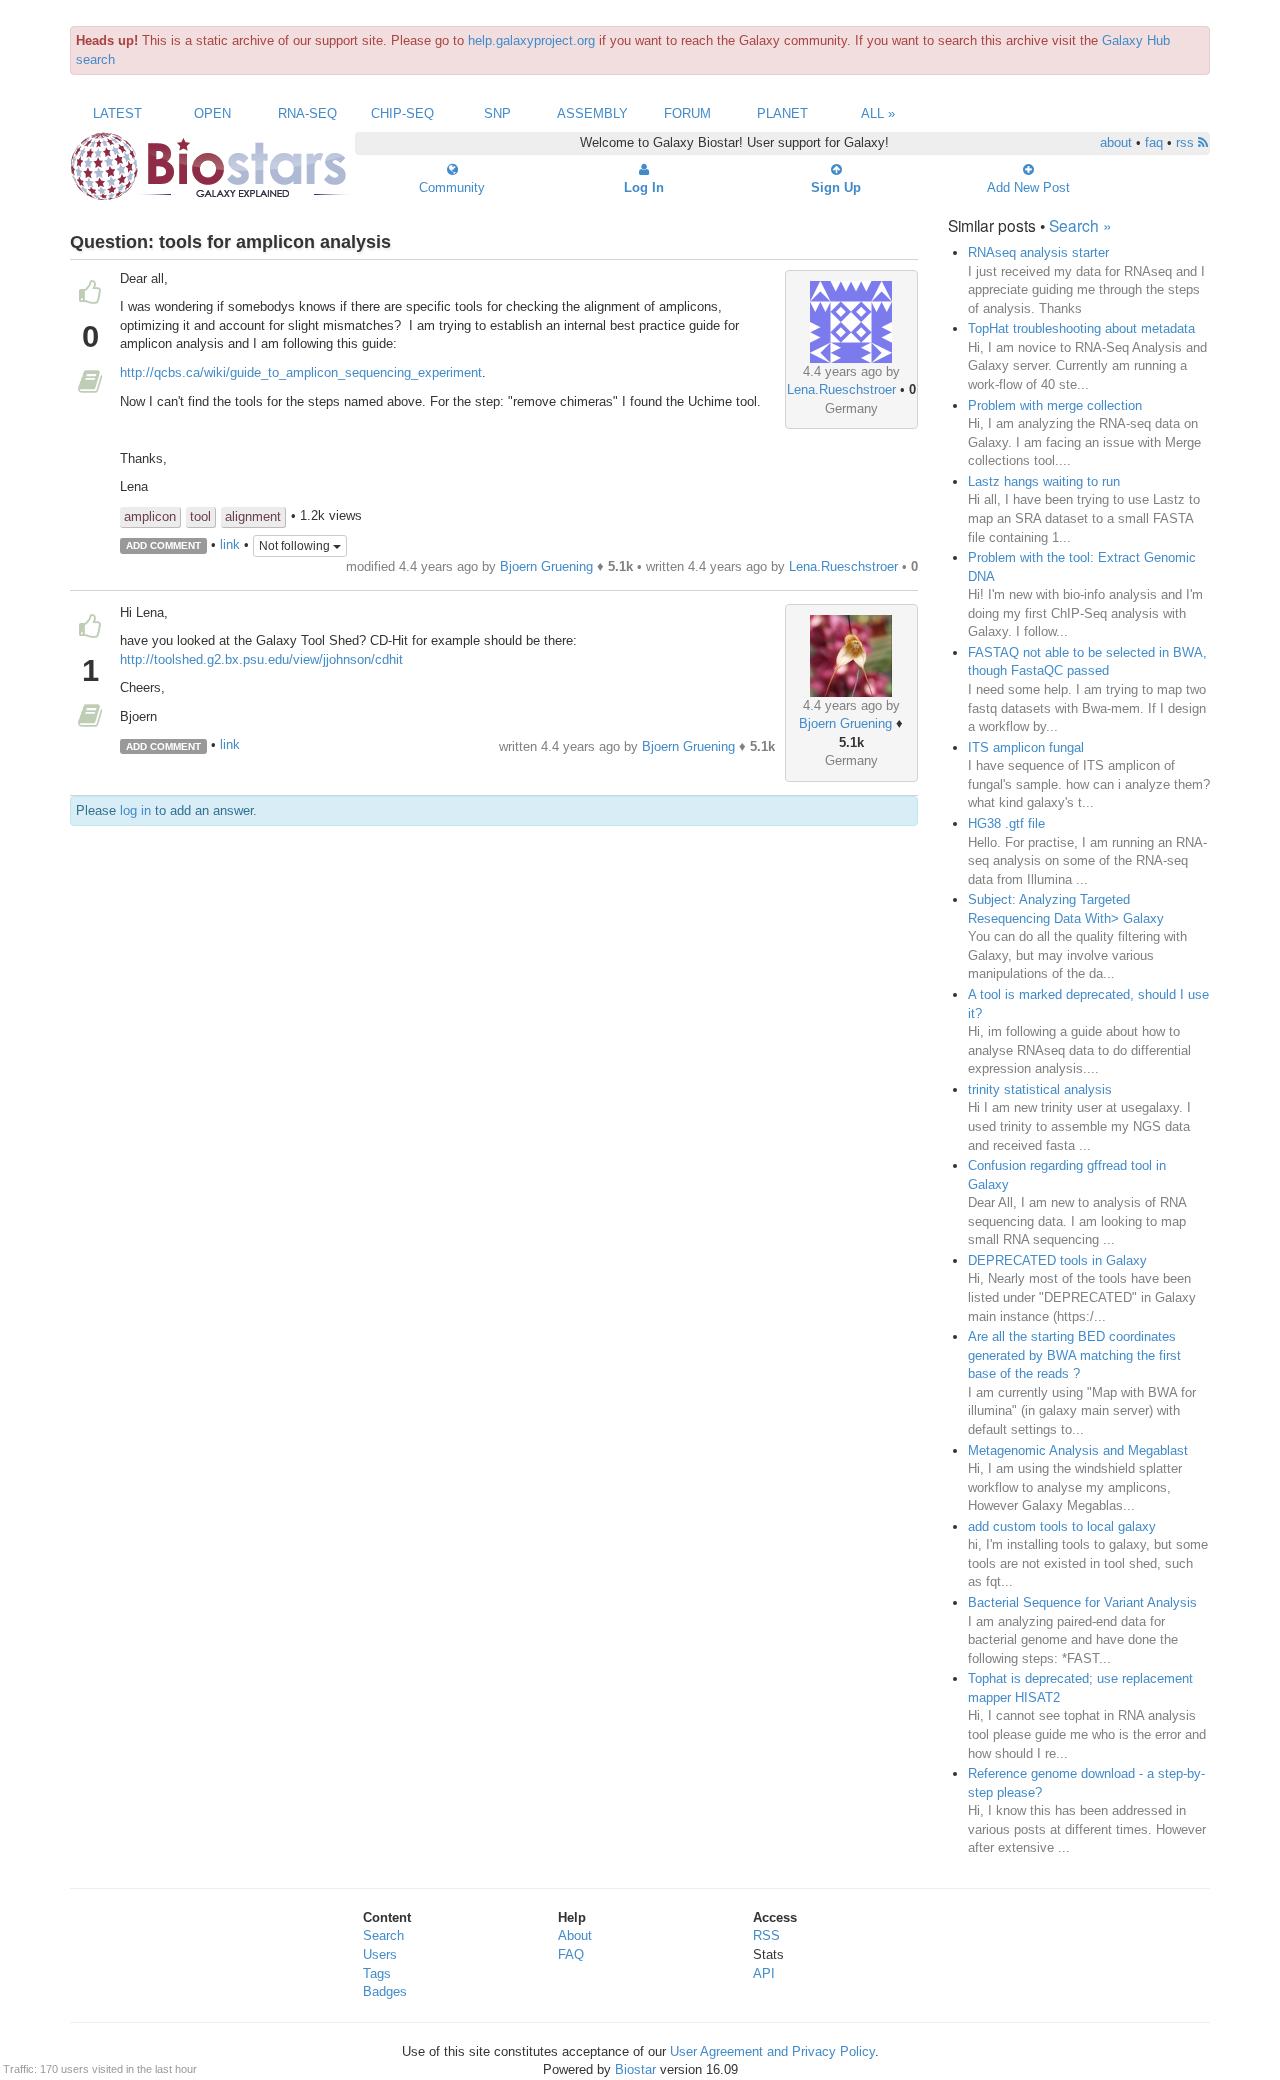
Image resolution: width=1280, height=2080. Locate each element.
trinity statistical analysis (1040, 1089)
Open (212, 113)
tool (200, 516)
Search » (1080, 225)
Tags (377, 1973)
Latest (117, 113)
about (1116, 142)
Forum (687, 113)
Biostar (635, 2069)
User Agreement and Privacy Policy (772, 2051)
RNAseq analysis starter (1038, 252)
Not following (296, 546)
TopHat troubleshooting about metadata (1081, 328)
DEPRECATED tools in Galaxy (1057, 1260)
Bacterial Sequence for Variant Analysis (1082, 1602)
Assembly (592, 113)
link (230, 544)
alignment (253, 516)
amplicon (150, 516)
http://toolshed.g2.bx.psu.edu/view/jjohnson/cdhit (261, 659)
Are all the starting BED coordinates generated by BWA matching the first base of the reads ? (1074, 1355)
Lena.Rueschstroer (841, 389)
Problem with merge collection (1055, 405)
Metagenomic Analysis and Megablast (1078, 1450)
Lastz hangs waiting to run (1044, 481)
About (575, 1935)
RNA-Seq (307, 113)
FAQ (571, 1954)
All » (878, 113)
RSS (766, 1935)
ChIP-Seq (402, 113)
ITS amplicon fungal (1026, 747)
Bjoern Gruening (546, 566)
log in (135, 810)
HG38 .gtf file (1006, 823)
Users (380, 1954)
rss (1187, 142)
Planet (782, 113)
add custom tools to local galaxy (1062, 1526)
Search (383, 1935)
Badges (385, 1991)
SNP (497, 113)
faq (1154, 142)
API (764, 1973)
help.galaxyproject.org (531, 40)
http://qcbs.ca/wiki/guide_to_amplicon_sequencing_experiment (301, 372)
